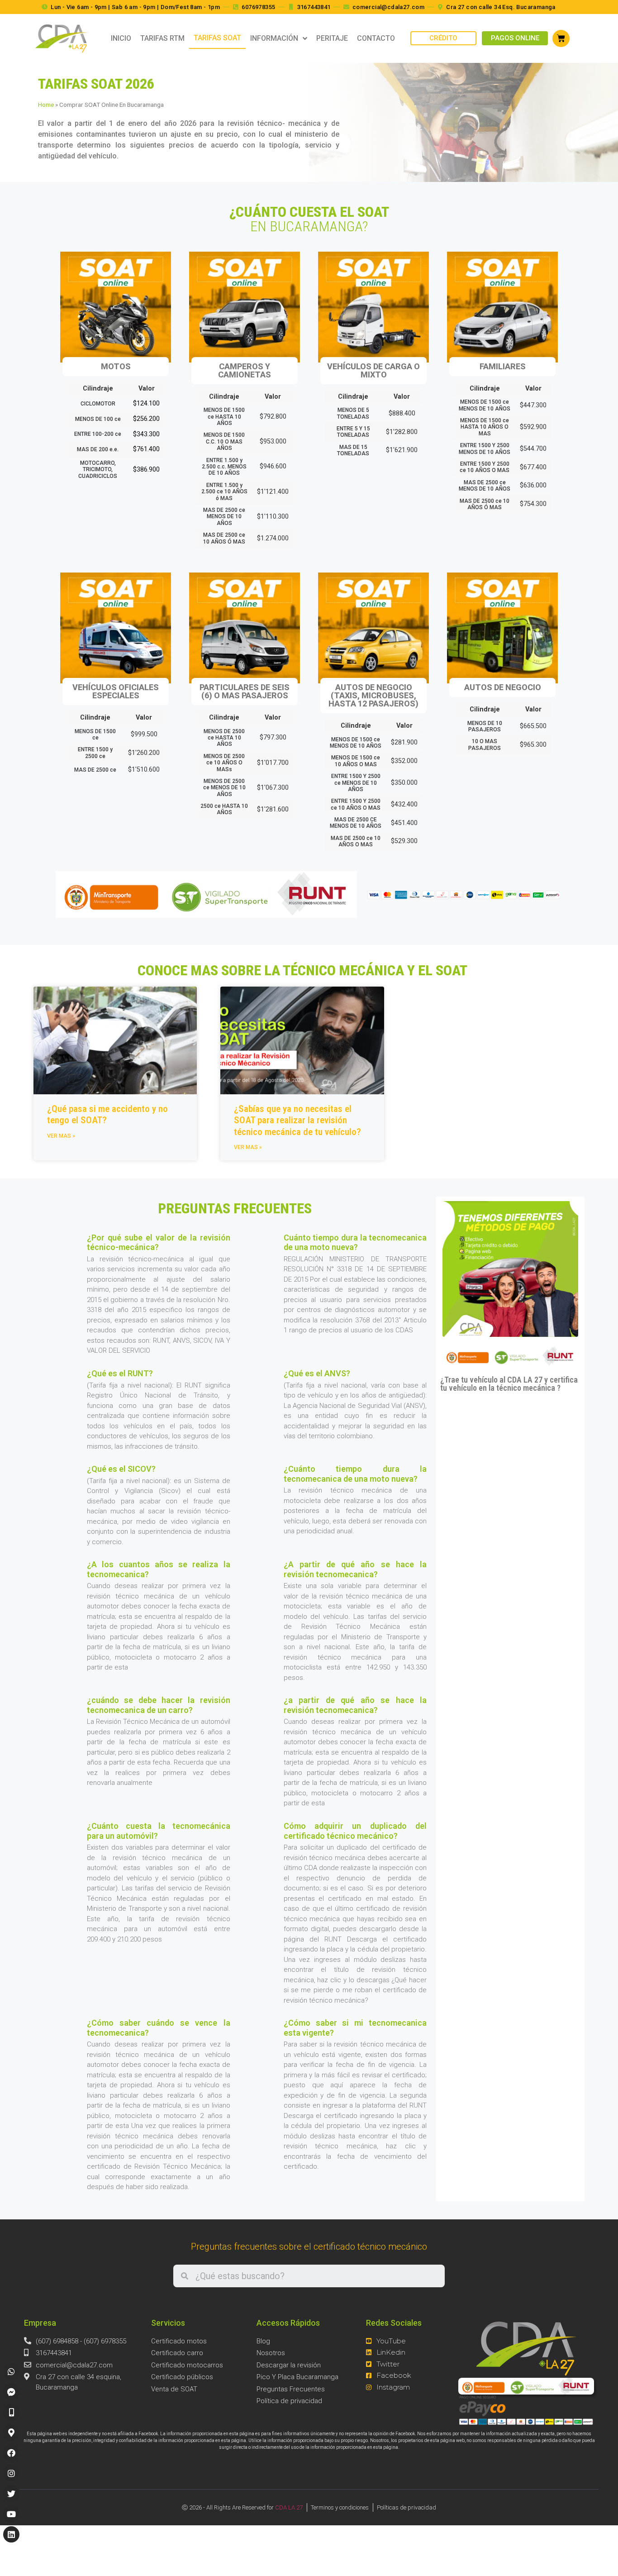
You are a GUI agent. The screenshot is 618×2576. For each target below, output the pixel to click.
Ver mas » (61, 1136)
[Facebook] (11, 2453)
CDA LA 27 (289, 2507)
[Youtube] (11, 2514)
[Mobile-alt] (11, 2412)
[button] (443, 38)
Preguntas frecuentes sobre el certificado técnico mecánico (309, 2247)
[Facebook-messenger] (11, 2392)
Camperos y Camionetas (245, 370)
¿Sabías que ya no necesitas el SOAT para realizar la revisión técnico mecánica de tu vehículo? (297, 1120)
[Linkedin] (11, 2534)
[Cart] (561, 38)
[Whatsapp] (11, 2371)
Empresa (40, 2323)
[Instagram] (11, 2473)
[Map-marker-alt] (11, 2433)
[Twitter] (11, 2494)
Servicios (168, 2323)
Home (46, 105)
